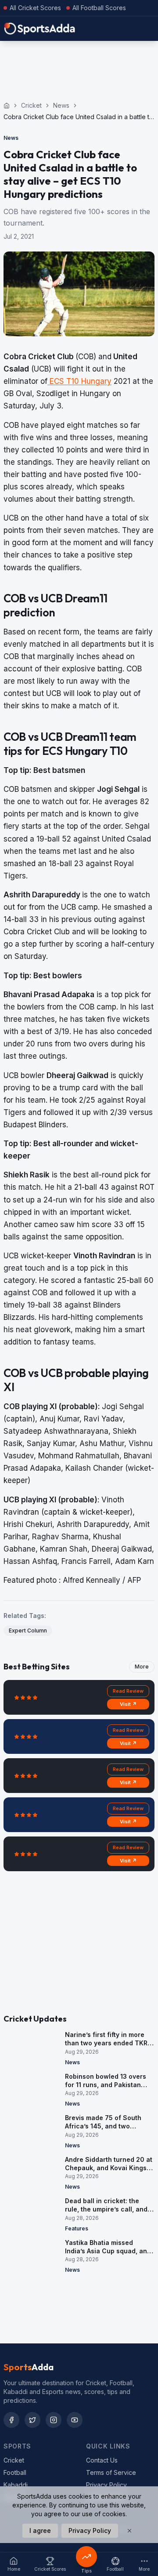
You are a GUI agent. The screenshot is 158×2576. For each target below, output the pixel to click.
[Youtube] (75, 2420)
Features (77, 2228)
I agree (40, 2530)
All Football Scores (99, 8)
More (142, 1667)
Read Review (128, 1691)
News (61, 105)
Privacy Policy (106, 2485)
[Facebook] (11, 2420)
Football (15, 2472)
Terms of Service (111, 2472)
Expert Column (28, 1630)
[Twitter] (32, 2420)
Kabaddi (16, 2485)
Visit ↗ (128, 1704)
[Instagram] (54, 2420)
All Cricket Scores (35, 8)
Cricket (31, 105)
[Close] (129, 2531)
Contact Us (102, 2460)
